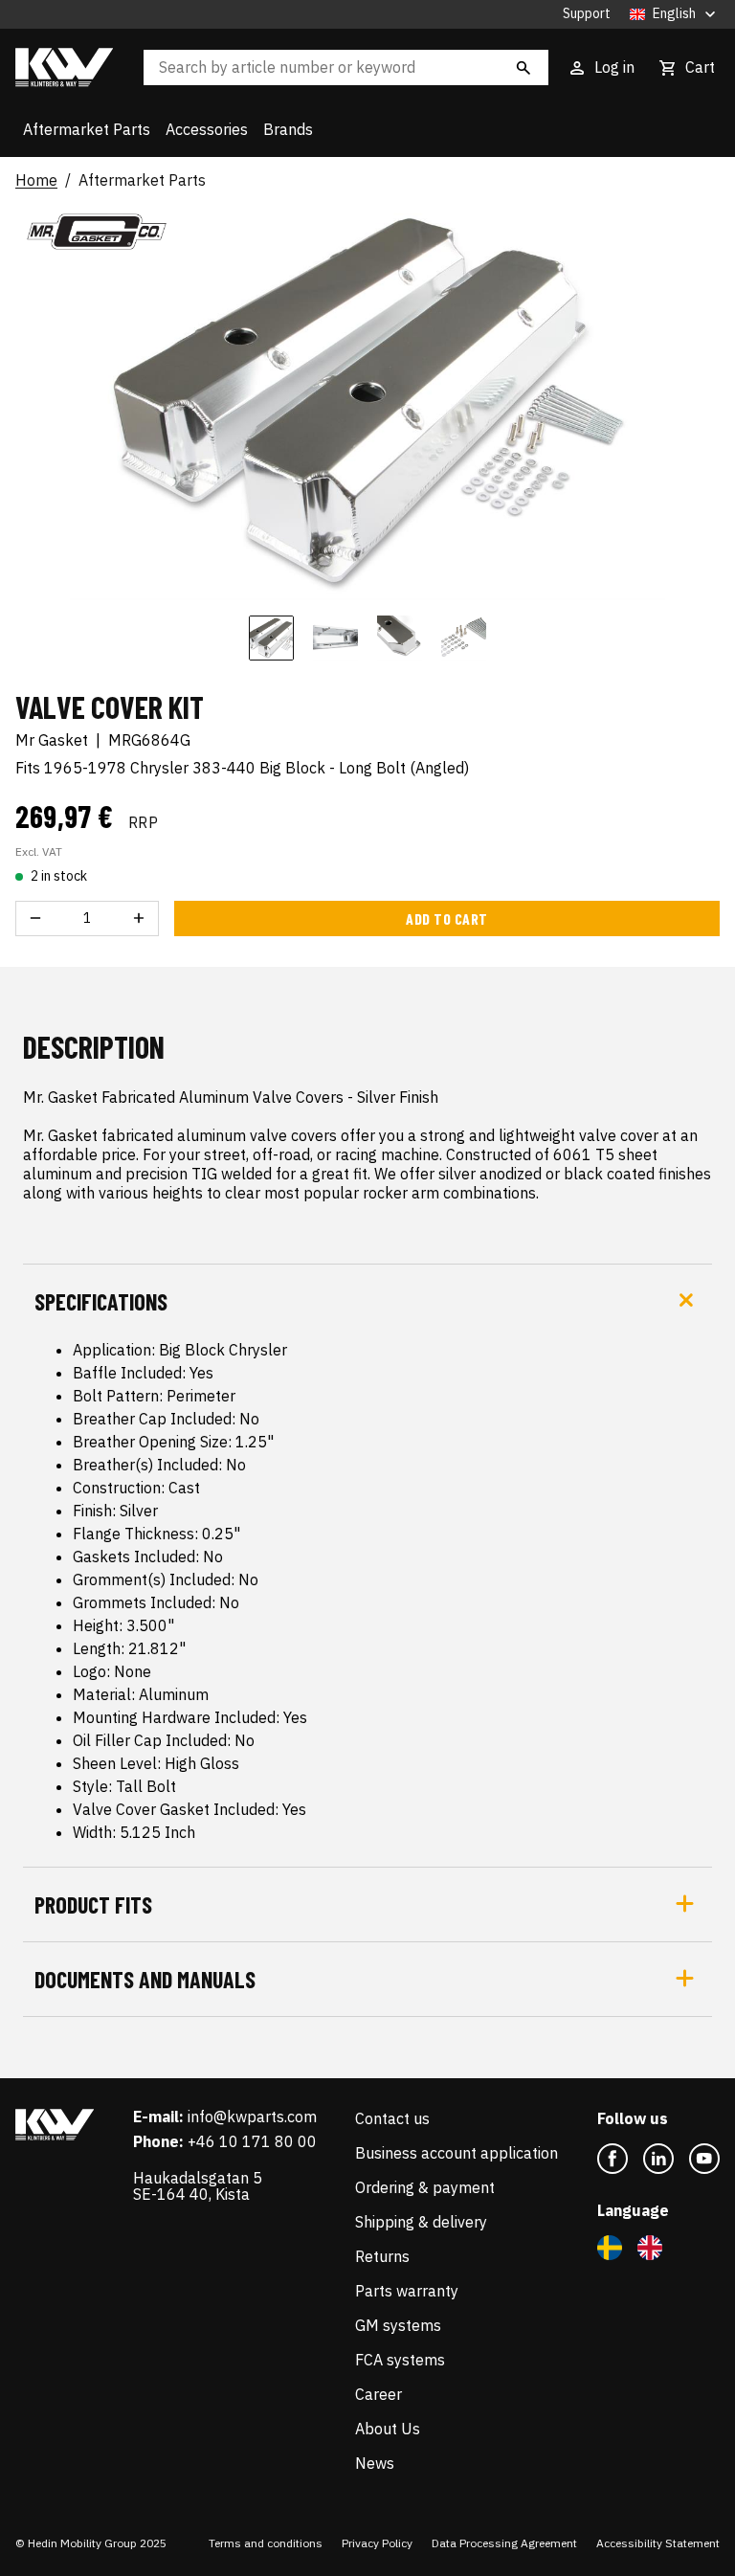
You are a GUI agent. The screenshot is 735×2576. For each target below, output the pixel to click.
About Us (388, 2429)
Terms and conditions (266, 2543)
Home (36, 181)
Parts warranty (407, 2291)
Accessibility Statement (658, 2543)
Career (379, 2394)
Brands (288, 129)
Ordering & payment (425, 2187)
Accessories (207, 129)
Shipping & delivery (421, 2222)
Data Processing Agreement (504, 2543)
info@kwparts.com (252, 2117)
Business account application (457, 2153)
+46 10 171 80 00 (252, 2141)
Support (587, 14)
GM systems (398, 2325)
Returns (382, 2256)
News (375, 2463)
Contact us (392, 2118)
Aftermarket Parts (87, 129)
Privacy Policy (377, 2543)
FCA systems (400, 2360)
